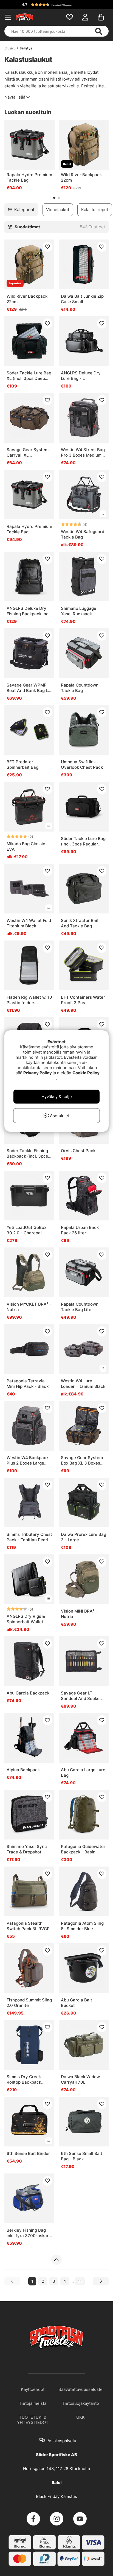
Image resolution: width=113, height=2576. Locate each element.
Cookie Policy (86, 1073)
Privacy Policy (38, 1073)
